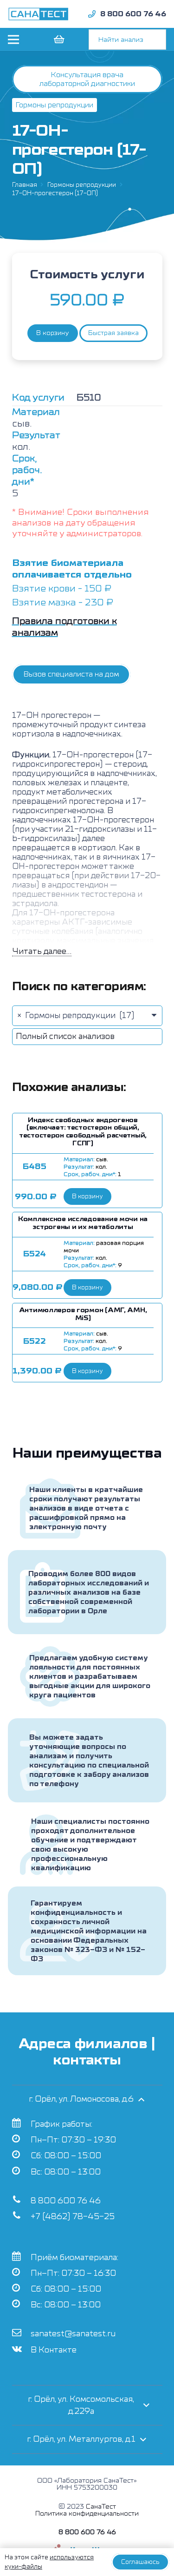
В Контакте (54, 2350)
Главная (25, 185)
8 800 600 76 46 (66, 2201)
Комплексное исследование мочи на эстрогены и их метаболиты (83, 1223)
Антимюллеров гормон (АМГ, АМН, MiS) (83, 1314)
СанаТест (101, 2507)
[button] (87, 1196)
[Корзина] (58, 39)
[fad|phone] (92, 14)
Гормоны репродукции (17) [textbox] (76, 1015)
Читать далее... (42, 951)
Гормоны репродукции (82, 185)
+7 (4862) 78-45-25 (73, 2217)
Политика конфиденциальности (87, 2514)
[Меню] (13, 39)
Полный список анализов (65, 1036)
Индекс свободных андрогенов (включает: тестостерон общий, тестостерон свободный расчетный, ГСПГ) (83, 1132)
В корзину (53, 333)
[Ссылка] (39, 14)
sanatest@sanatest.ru (73, 2334)
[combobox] (87, 1016)
